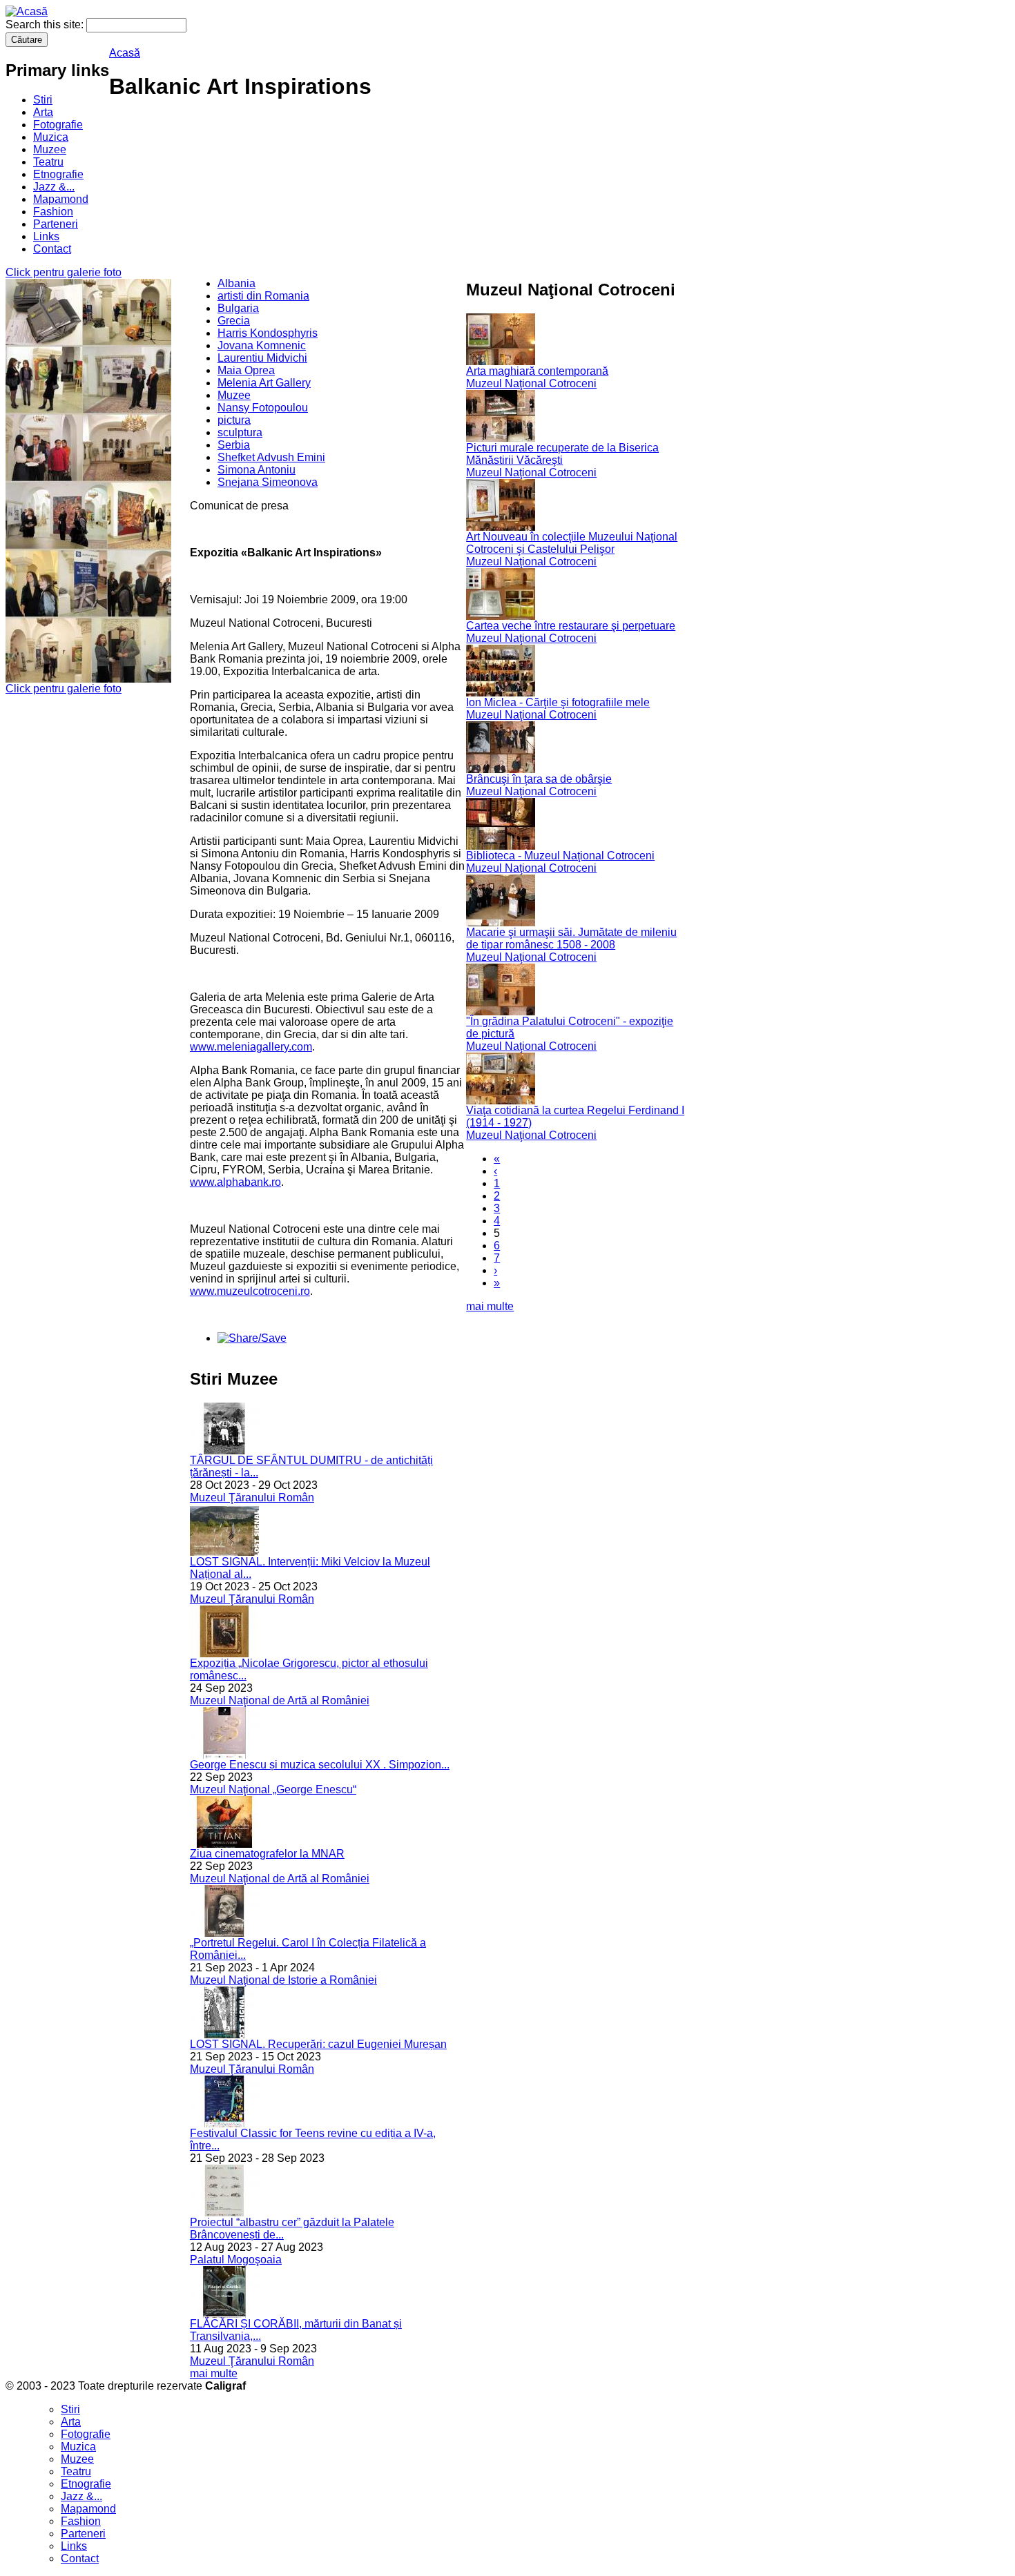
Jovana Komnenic (262, 345)
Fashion (53, 212)
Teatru (48, 162)
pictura (234, 420)
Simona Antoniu (257, 470)
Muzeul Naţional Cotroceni (531, 383)
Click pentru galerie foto (64, 272)
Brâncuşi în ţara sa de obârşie (539, 779)
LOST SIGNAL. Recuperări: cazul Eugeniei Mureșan (318, 2044)
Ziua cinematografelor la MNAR (267, 1854)
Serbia (234, 445)
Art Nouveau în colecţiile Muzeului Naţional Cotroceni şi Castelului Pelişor (572, 543)
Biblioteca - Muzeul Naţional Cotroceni (560, 856)
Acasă (125, 53)
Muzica (51, 137)
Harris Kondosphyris (268, 333)
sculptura (240, 432)
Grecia (234, 321)
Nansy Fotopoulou (263, 408)
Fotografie (58, 125)
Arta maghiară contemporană (537, 371)
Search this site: (46, 25)
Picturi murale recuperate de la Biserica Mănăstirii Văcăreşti (562, 454)
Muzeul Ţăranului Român (252, 1497)
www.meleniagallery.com (251, 1047)
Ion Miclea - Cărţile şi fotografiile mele (558, 702)
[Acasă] (27, 11)
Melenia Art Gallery (264, 383)
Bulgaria (238, 308)
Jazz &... (54, 187)
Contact (52, 249)
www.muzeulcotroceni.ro (250, 1291)
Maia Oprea (246, 370)
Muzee (50, 149)
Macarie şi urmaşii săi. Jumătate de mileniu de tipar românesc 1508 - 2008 (571, 938)
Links (46, 236)
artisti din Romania (263, 296)
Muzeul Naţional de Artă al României (280, 1700)
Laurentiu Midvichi (262, 358)
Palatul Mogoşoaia (236, 2260)
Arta (43, 112)
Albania (236, 283)
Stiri (43, 100)
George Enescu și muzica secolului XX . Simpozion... (320, 1765)
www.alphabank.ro (235, 1182)
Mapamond (61, 199)
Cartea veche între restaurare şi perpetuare (571, 626)
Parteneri (56, 224)
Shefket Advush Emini (271, 457)
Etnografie (58, 174)
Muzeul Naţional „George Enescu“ (273, 1789)
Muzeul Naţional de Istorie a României (283, 1980)
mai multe (214, 2373)
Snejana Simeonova (268, 482)
